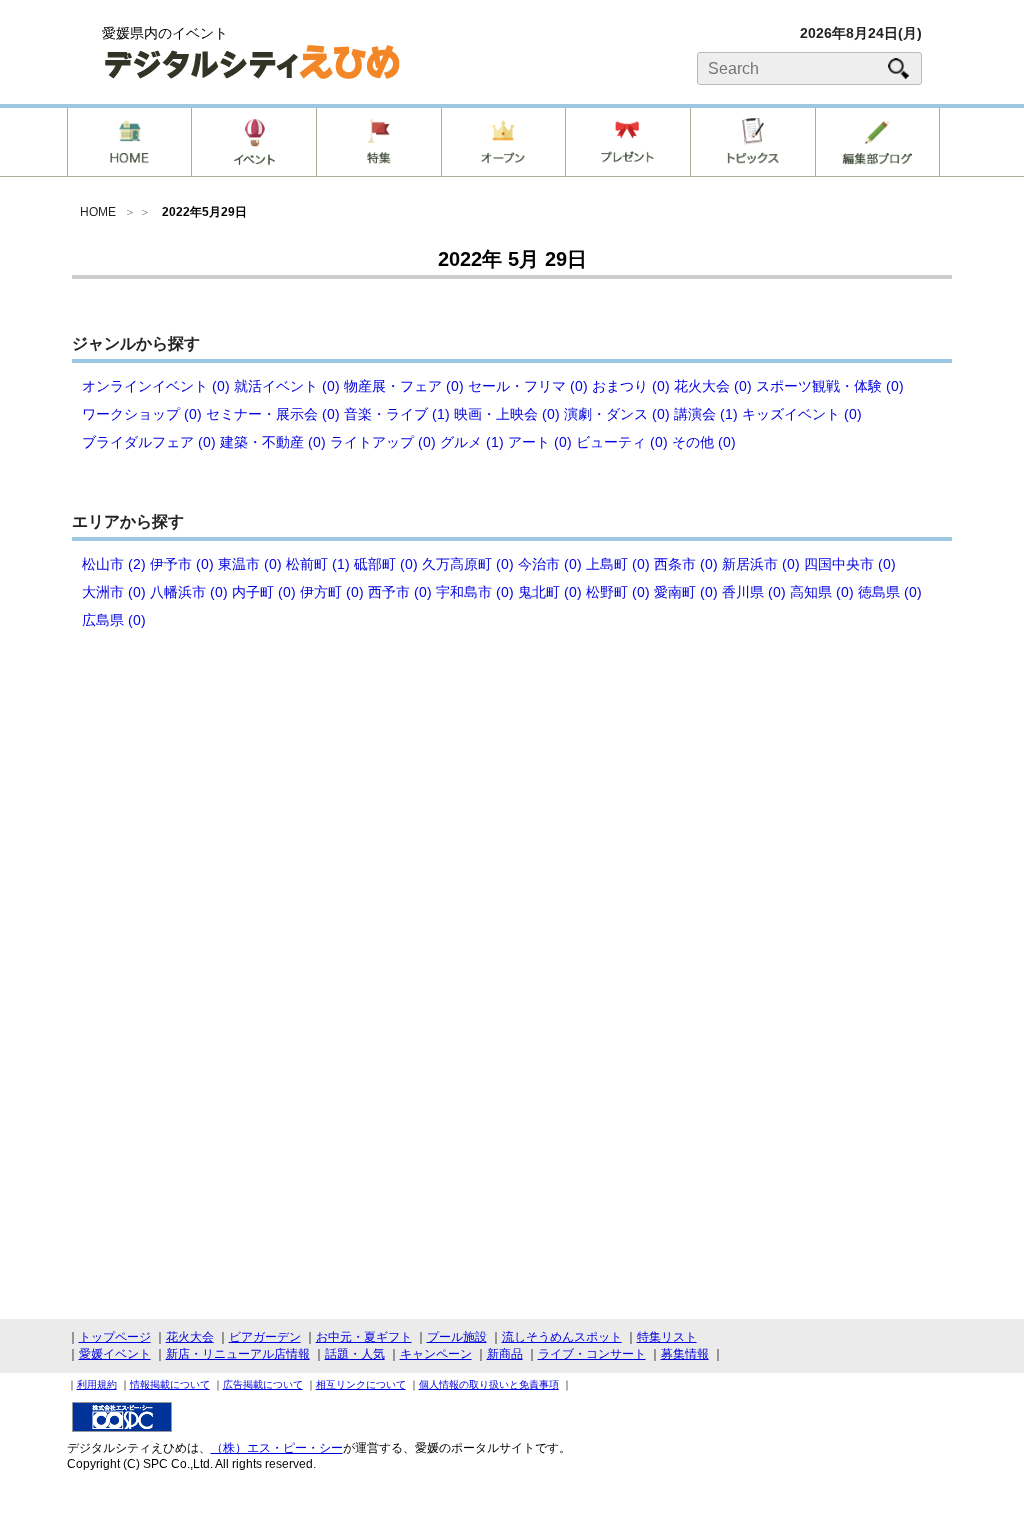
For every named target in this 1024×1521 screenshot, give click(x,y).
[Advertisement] (512, 810)
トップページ (115, 1337)
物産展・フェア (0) (404, 386)
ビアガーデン (265, 1337)
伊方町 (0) (332, 592)
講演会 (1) (706, 414)
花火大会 (190, 1337)
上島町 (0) (618, 564)
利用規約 (97, 1384)
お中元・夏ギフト (364, 1337)
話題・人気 (355, 1354)
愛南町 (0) (686, 592)
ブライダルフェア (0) (149, 442)
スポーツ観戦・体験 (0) (830, 386)
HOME (98, 212)
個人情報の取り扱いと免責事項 (489, 1384)
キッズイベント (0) (802, 414)
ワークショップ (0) (142, 414)
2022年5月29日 (204, 212)
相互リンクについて (361, 1384)
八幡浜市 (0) (189, 592)
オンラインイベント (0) (156, 386)
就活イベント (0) (287, 386)
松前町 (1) (318, 564)
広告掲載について (263, 1384)
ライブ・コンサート (592, 1354)
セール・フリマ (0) (528, 386)
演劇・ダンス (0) (617, 414)
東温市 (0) (250, 564)
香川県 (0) (754, 592)
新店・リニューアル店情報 (238, 1354)
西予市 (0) (400, 592)
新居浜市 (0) (761, 564)
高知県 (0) (822, 592)
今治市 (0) (550, 564)
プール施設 (457, 1337)
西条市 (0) (686, 564)
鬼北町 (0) (550, 592)
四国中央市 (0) (850, 564)
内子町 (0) (264, 592)
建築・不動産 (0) (273, 442)
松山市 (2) (114, 564)
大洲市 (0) (114, 592)
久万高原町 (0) (468, 564)
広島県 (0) (114, 620)
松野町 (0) (618, 592)
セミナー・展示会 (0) (273, 414)
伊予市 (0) (182, 564)
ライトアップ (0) (383, 442)
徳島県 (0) (890, 592)
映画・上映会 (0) (507, 414)
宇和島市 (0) (475, 592)
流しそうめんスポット (562, 1337)
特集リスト (667, 1337)
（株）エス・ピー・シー (277, 1448)
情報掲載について (170, 1384)
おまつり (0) (631, 386)
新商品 (505, 1354)
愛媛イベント (115, 1354)
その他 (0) (704, 442)
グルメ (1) (472, 442)
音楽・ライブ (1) (397, 414)
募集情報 (685, 1354)
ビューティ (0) (622, 442)
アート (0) (540, 442)
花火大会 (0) (713, 386)
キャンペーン (436, 1354)
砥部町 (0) (386, 564)
